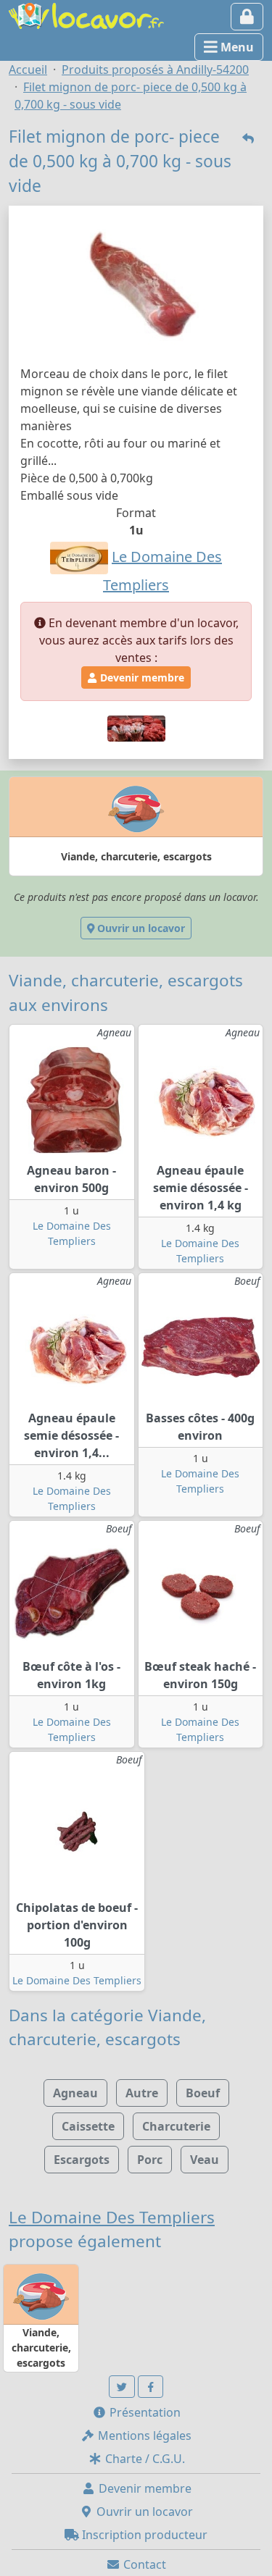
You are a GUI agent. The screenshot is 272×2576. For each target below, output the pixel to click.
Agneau (75, 2093)
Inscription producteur (143, 2535)
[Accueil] (86, 14)
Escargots (82, 2160)
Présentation (144, 2412)
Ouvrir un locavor (140, 928)
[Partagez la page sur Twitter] (122, 2387)
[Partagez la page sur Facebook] (151, 2387)
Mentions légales (143, 2436)
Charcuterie (176, 2126)
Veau (205, 2160)
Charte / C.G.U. (144, 2459)
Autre (142, 2093)
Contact (143, 2564)
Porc (150, 2160)
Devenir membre (141, 677)
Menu (236, 47)
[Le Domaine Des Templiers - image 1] (136, 727)
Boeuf (203, 2093)
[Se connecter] (247, 17)
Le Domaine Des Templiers (77, 1980)
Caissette (88, 2126)
